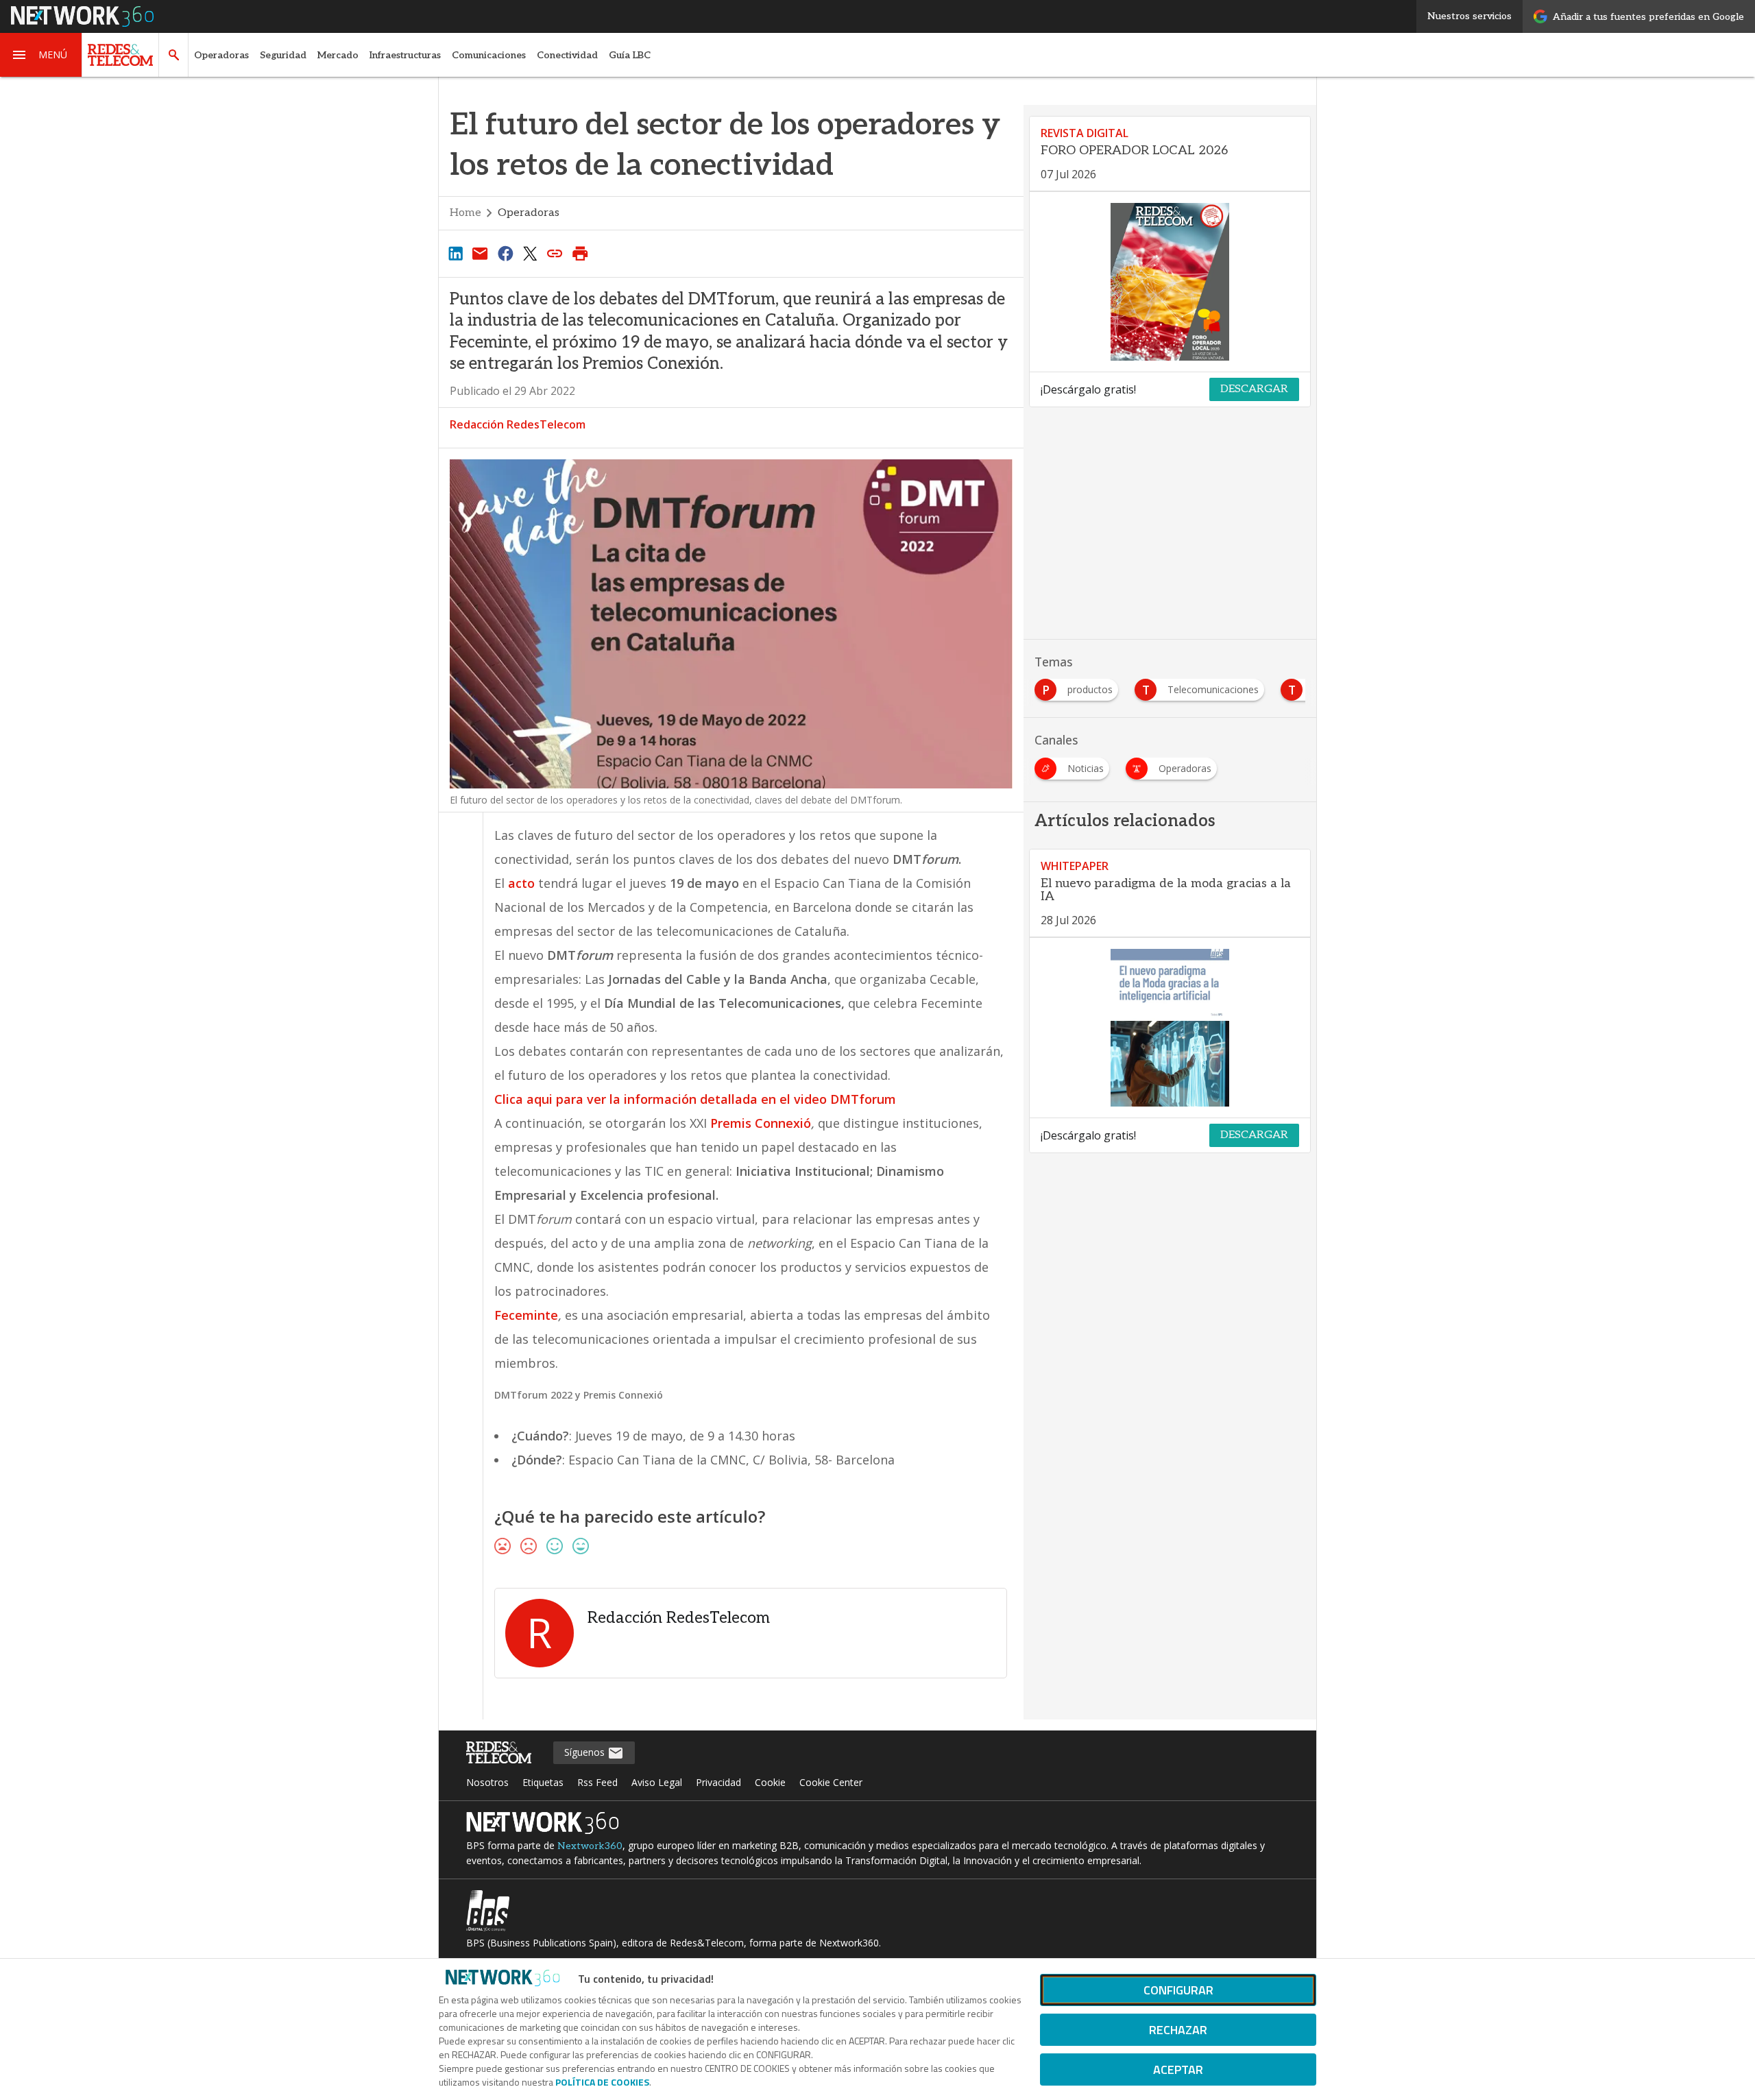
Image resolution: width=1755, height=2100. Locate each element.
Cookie (770, 1782)
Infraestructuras (405, 55)
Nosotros (487, 1782)
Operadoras (221, 55)
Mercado (338, 55)
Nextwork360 (590, 1846)
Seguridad (283, 55)
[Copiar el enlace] (555, 253)
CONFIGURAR (1178, 1990)
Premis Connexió (761, 1123)
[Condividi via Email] (480, 253)
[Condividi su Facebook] (505, 253)
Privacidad (718, 1782)
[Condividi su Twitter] (530, 253)
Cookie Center (831, 1782)
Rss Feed (597, 1782)
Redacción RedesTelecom (518, 424)
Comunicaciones (489, 55)
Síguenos (586, 1752)
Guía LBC (630, 55)
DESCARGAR (1254, 389)
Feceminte (526, 1315)
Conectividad (567, 55)
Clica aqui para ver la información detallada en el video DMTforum (695, 1099)
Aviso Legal (657, 1782)
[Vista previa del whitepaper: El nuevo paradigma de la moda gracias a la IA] (1170, 1028)
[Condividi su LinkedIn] (455, 253)
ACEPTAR (1178, 2069)
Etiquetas (543, 1782)
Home (465, 213)
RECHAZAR (1178, 2030)
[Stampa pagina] (580, 253)
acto (521, 883)
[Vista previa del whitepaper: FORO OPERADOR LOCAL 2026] (1170, 282)
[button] (41, 55)
